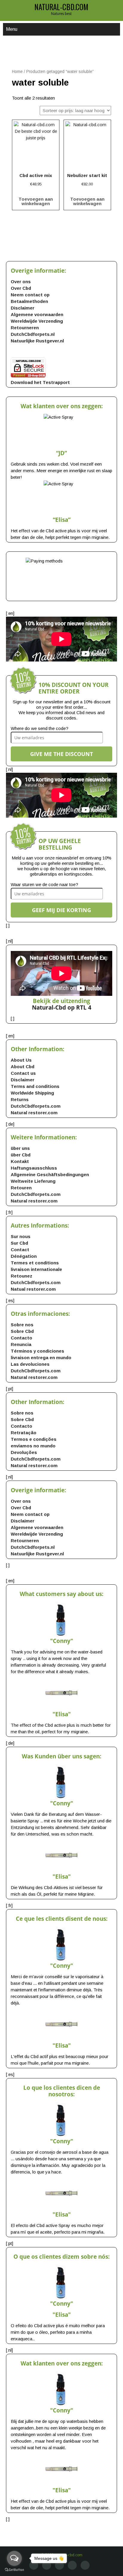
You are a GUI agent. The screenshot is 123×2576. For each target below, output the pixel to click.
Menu (12, 29)
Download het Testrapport (40, 382)
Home (17, 72)
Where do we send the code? (40, 728)
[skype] (85, 2565)
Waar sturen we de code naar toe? (44, 884)
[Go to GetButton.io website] (14, 2570)
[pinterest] (72, 2565)
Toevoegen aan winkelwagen (36, 201)
